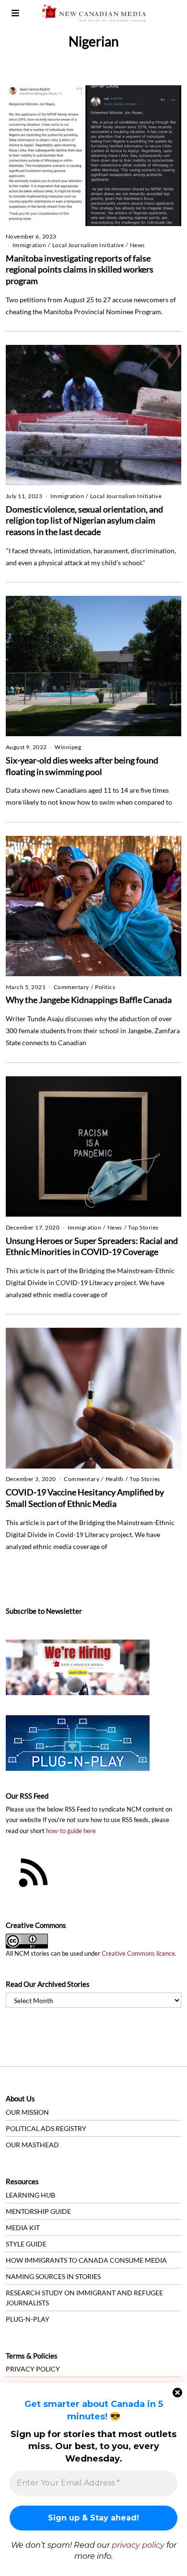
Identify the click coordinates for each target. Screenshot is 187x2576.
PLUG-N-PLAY (28, 2319)
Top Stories (143, 1227)
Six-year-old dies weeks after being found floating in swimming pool (82, 766)
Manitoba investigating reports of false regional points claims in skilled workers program (80, 269)
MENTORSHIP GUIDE (38, 2211)
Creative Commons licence (138, 1954)
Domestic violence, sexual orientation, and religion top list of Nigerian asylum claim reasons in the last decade (84, 520)
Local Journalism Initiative (88, 245)
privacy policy (138, 2545)
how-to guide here (71, 1831)
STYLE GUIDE (26, 2244)
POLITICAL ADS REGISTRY (46, 2128)
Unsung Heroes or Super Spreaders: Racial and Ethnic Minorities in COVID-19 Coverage (92, 1246)
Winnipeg (68, 747)
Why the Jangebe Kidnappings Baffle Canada (89, 1000)
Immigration (29, 245)
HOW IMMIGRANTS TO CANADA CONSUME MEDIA (86, 2260)
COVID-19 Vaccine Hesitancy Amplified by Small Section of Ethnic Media (85, 1498)
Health (115, 1479)
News (137, 245)
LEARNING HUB (30, 2195)
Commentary (71, 987)
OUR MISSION (27, 2112)
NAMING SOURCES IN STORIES (53, 2276)
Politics (105, 987)
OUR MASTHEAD (32, 2145)
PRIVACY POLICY (33, 2369)
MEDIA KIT (23, 2228)
